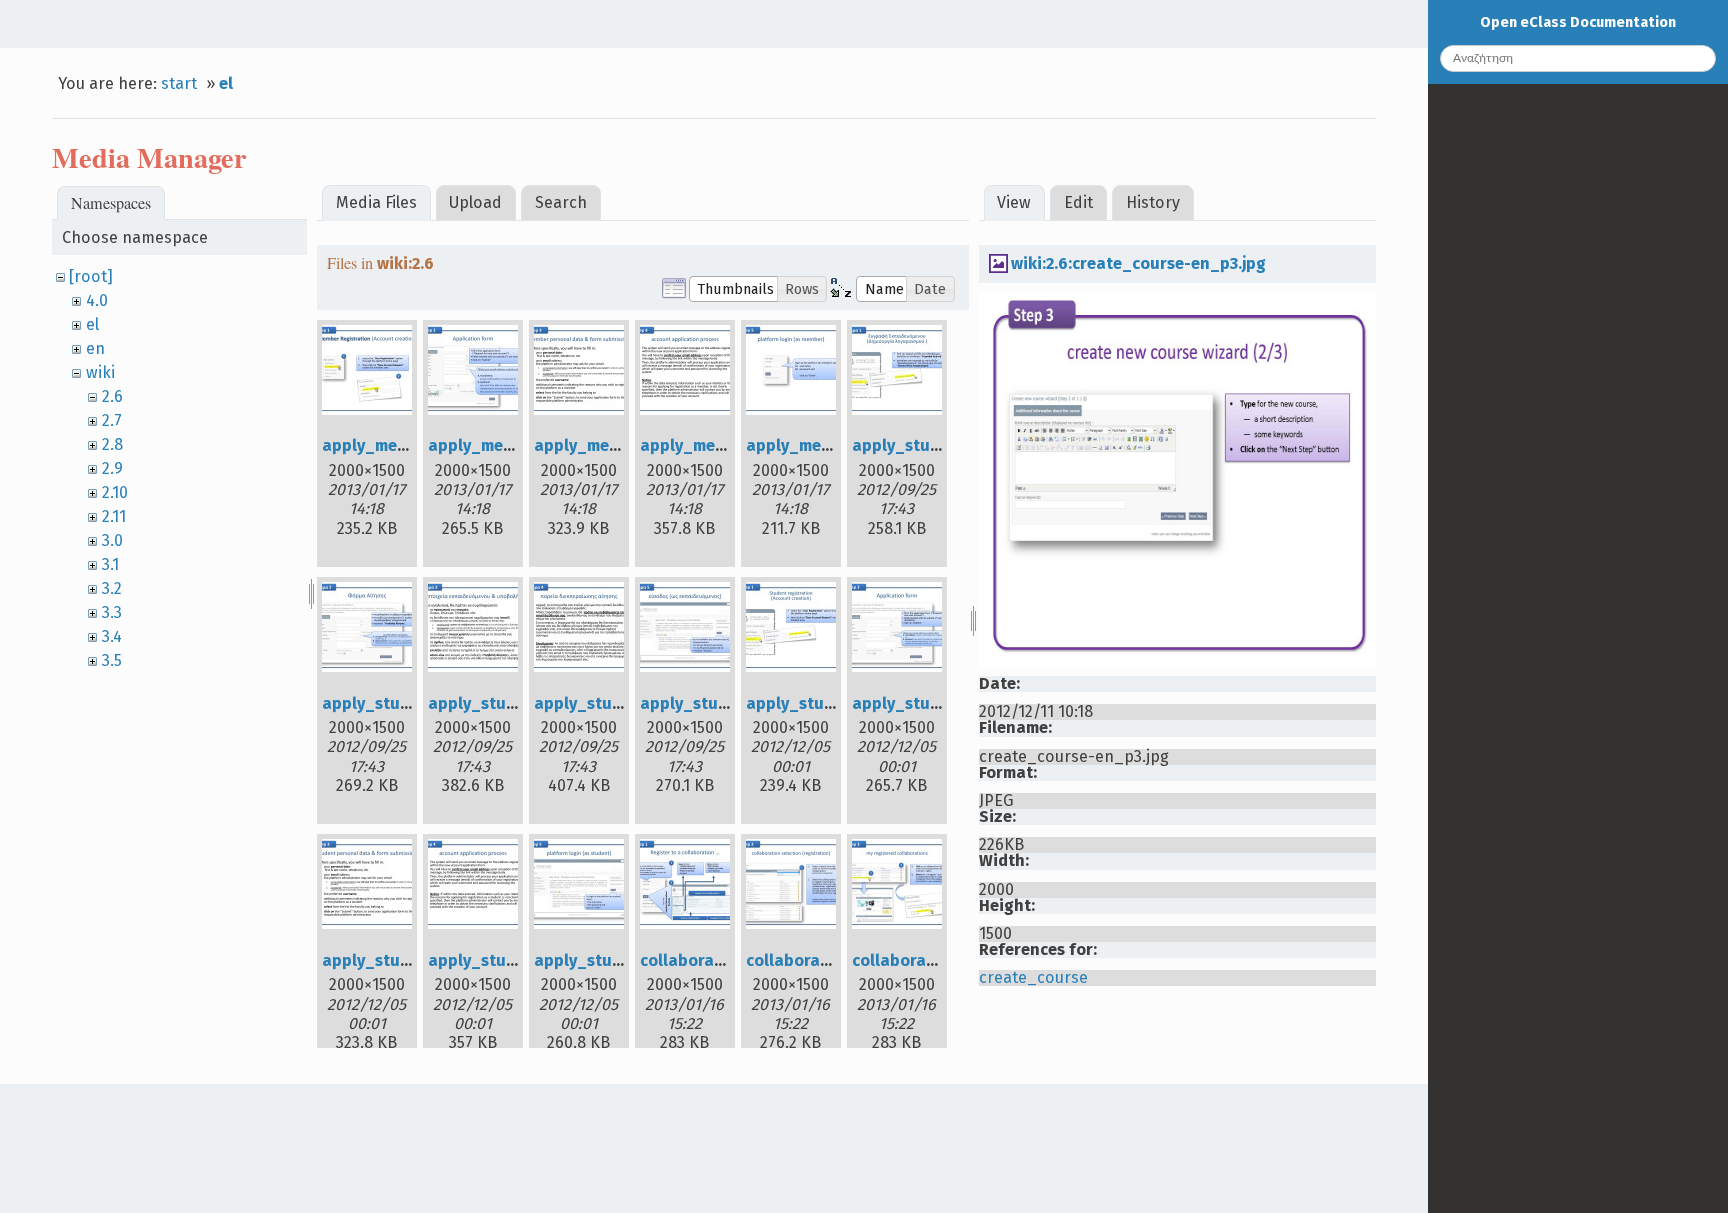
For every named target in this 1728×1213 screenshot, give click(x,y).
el (226, 83)
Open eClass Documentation (1578, 22)
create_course (1033, 977)
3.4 (112, 636)
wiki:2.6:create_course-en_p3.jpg (1138, 263)
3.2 (112, 588)
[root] (91, 276)
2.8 (112, 444)
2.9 (112, 468)
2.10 (115, 492)
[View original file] (1177, 662)
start (179, 83)
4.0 (97, 300)
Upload (475, 202)
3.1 (110, 564)
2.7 (112, 420)
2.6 (112, 396)
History (1153, 202)
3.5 (112, 660)
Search (561, 202)
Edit (1078, 202)
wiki (100, 372)
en (95, 348)
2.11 (114, 516)
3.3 (112, 612)
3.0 (112, 540)
